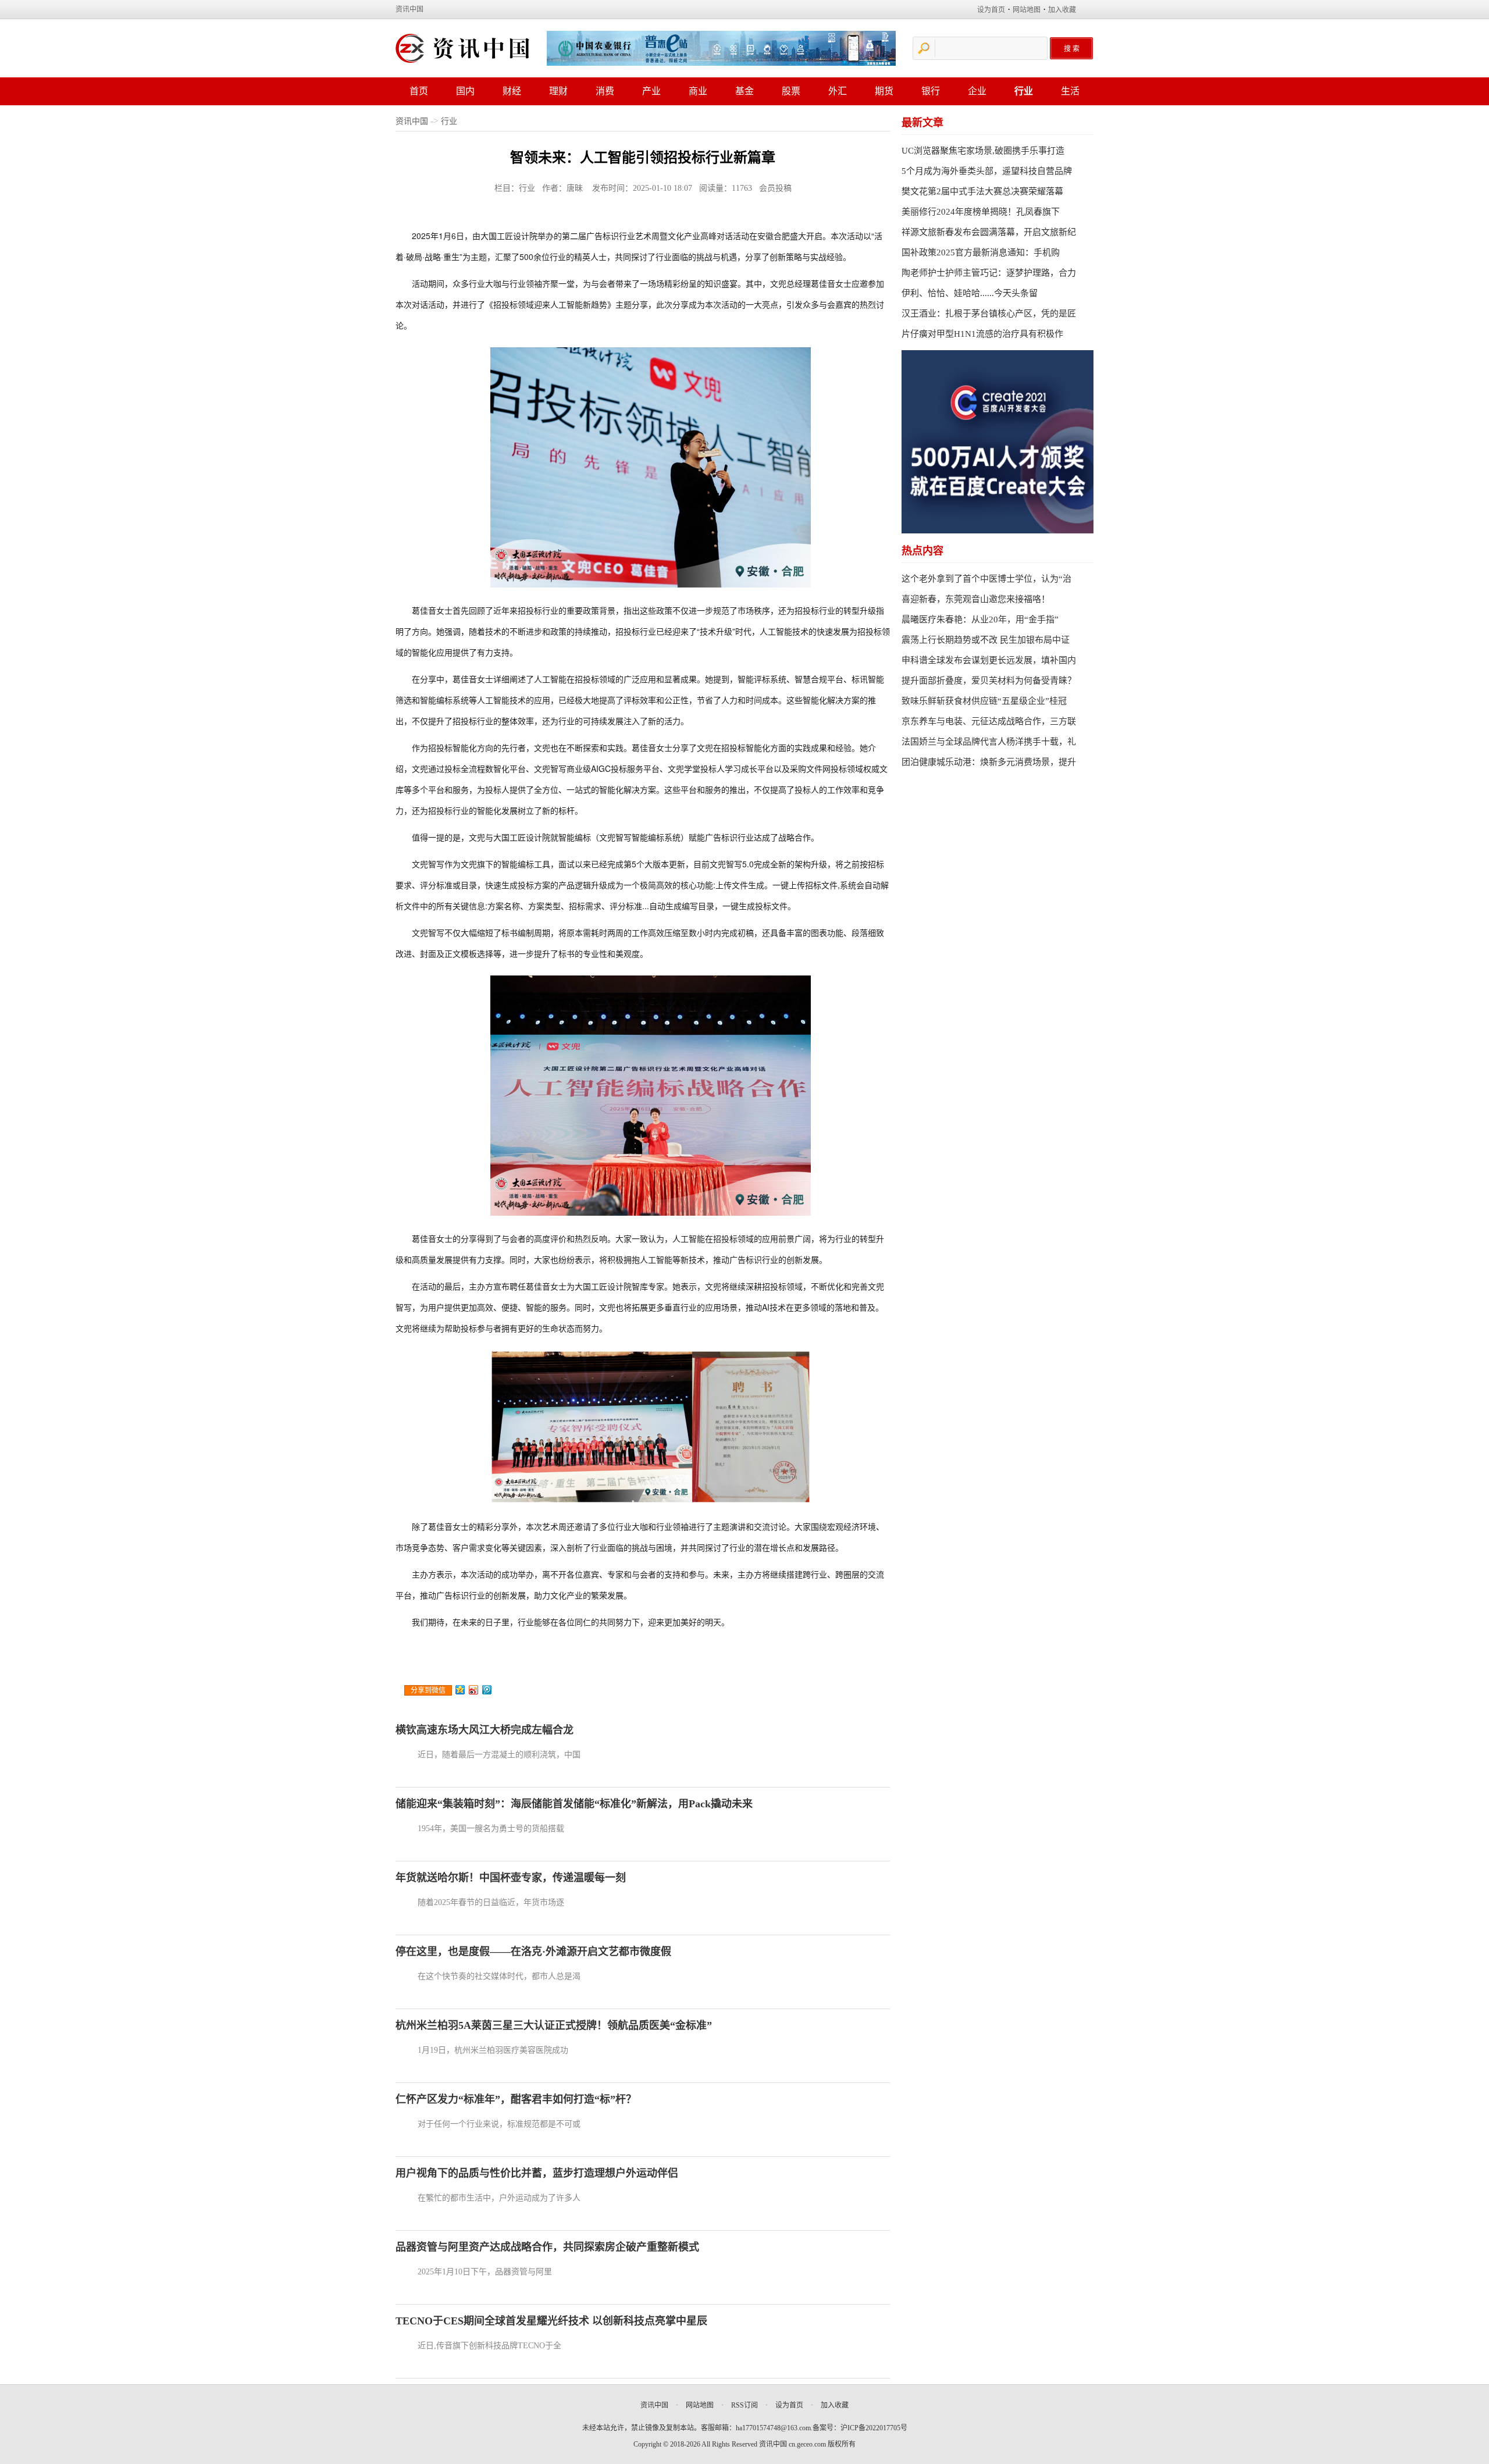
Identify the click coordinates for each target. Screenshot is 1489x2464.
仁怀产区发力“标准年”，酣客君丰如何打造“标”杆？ (516, 2099)
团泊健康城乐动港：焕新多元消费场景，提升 (989, 762)
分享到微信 (428, 1690)
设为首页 (991, 10)
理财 (558, 91)
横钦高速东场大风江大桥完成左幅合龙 (485, 1730)
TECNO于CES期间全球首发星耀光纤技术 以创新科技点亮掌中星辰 (551, 2321)
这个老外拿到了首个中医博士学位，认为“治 (986, 579)
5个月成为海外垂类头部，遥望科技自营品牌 (987, 171)
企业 (977, 91)
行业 (1024, 91)
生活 (1070, 91)
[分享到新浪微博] (474, 1690)
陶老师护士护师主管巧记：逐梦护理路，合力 (989, 273)
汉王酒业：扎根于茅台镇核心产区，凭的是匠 (989, 314)
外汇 (838, 91)
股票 (791, 91)
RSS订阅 (744, 2405)
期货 (884, 91)
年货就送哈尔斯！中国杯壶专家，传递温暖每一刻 (511, 1878)
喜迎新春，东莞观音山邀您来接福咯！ (976, 599)
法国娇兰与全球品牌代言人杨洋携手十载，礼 (989, 742)
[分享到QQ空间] (460, 1690)
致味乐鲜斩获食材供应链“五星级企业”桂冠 (984, 701)
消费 (605, 91)
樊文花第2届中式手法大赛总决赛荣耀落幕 (982, 191)
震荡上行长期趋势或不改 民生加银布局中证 (986, 640)
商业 (698, 91)
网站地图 (1027, 10)
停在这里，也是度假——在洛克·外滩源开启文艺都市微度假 (533, 1952)
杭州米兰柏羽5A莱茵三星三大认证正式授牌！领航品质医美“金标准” (554, 2025)
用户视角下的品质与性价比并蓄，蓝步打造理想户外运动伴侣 (537, 2173)
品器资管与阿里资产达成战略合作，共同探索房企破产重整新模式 (547, 2247)
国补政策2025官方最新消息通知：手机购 (981, 252)
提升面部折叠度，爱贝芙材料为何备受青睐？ (989, 681)
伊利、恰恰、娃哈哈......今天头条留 (970, 293)
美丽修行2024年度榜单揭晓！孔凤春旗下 (981, 212)
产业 (651, 91)
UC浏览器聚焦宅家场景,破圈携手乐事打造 (983, 151)
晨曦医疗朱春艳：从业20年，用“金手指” (980, 619)
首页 (419, 91)
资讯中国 (409, 9)
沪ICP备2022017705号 (874, 2428)
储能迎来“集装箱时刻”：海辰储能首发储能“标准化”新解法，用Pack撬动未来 (574, 1804)
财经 (512, 91)
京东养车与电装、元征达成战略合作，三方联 (989, 721)
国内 (465, 91)
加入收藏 (1062, 10)
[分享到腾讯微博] (487, 1690)
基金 (744, 91)
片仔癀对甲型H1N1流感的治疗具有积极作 (982, 334)
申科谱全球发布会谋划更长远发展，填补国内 (989, 660)
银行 (931, 91)
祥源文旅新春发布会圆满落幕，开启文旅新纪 (989, 232)
